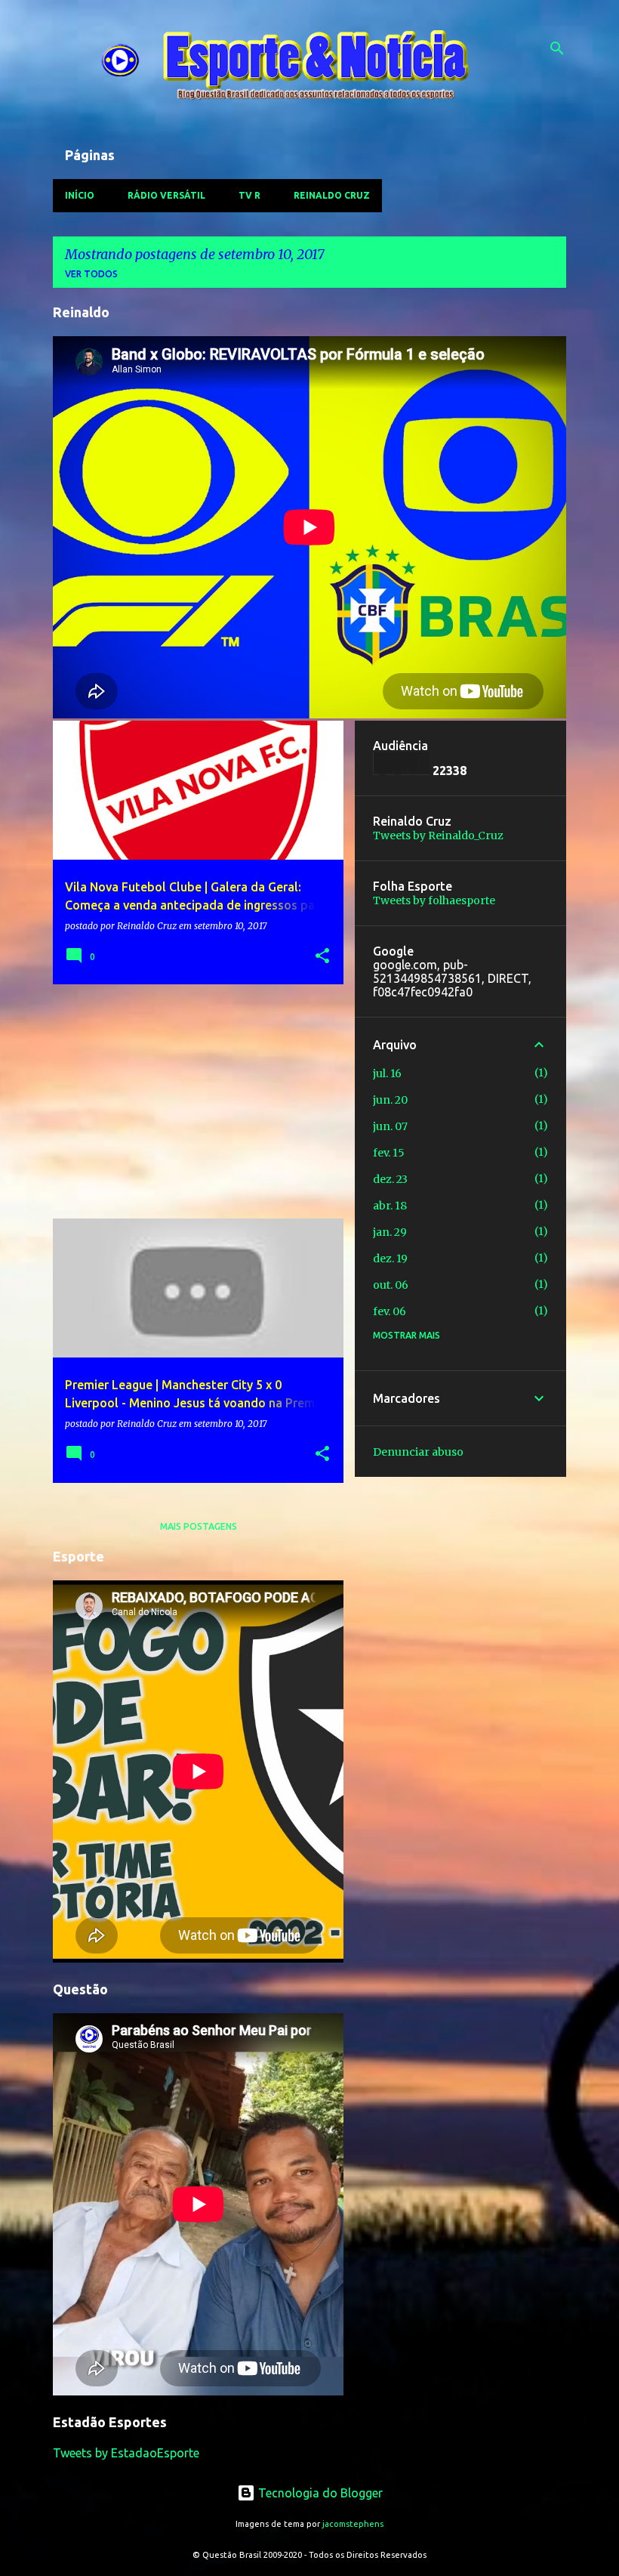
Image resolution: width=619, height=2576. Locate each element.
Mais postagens (199, 1526)
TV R (249, 195)
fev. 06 (390, 1311)
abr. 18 (390, 1206)
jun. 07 (390, 1126)
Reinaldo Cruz (332, 195)
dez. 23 (390, 1179)
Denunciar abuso (418, 1452)
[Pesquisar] (557, 48)
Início (80, 195)
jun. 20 (390, 1100)
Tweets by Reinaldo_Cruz (438, 836)
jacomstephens (353, 2524)
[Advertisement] (192, 1101)
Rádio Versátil (166, 195)
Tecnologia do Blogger (319, 2493)
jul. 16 (387, 1073)
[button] (322, 957)
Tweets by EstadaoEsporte (126, 2453)
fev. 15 (389, 1153)
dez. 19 (390, 1259)
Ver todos (91, 274)
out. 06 (391, 1285)
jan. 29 (390, 1232)
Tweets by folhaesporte (434, 900)
